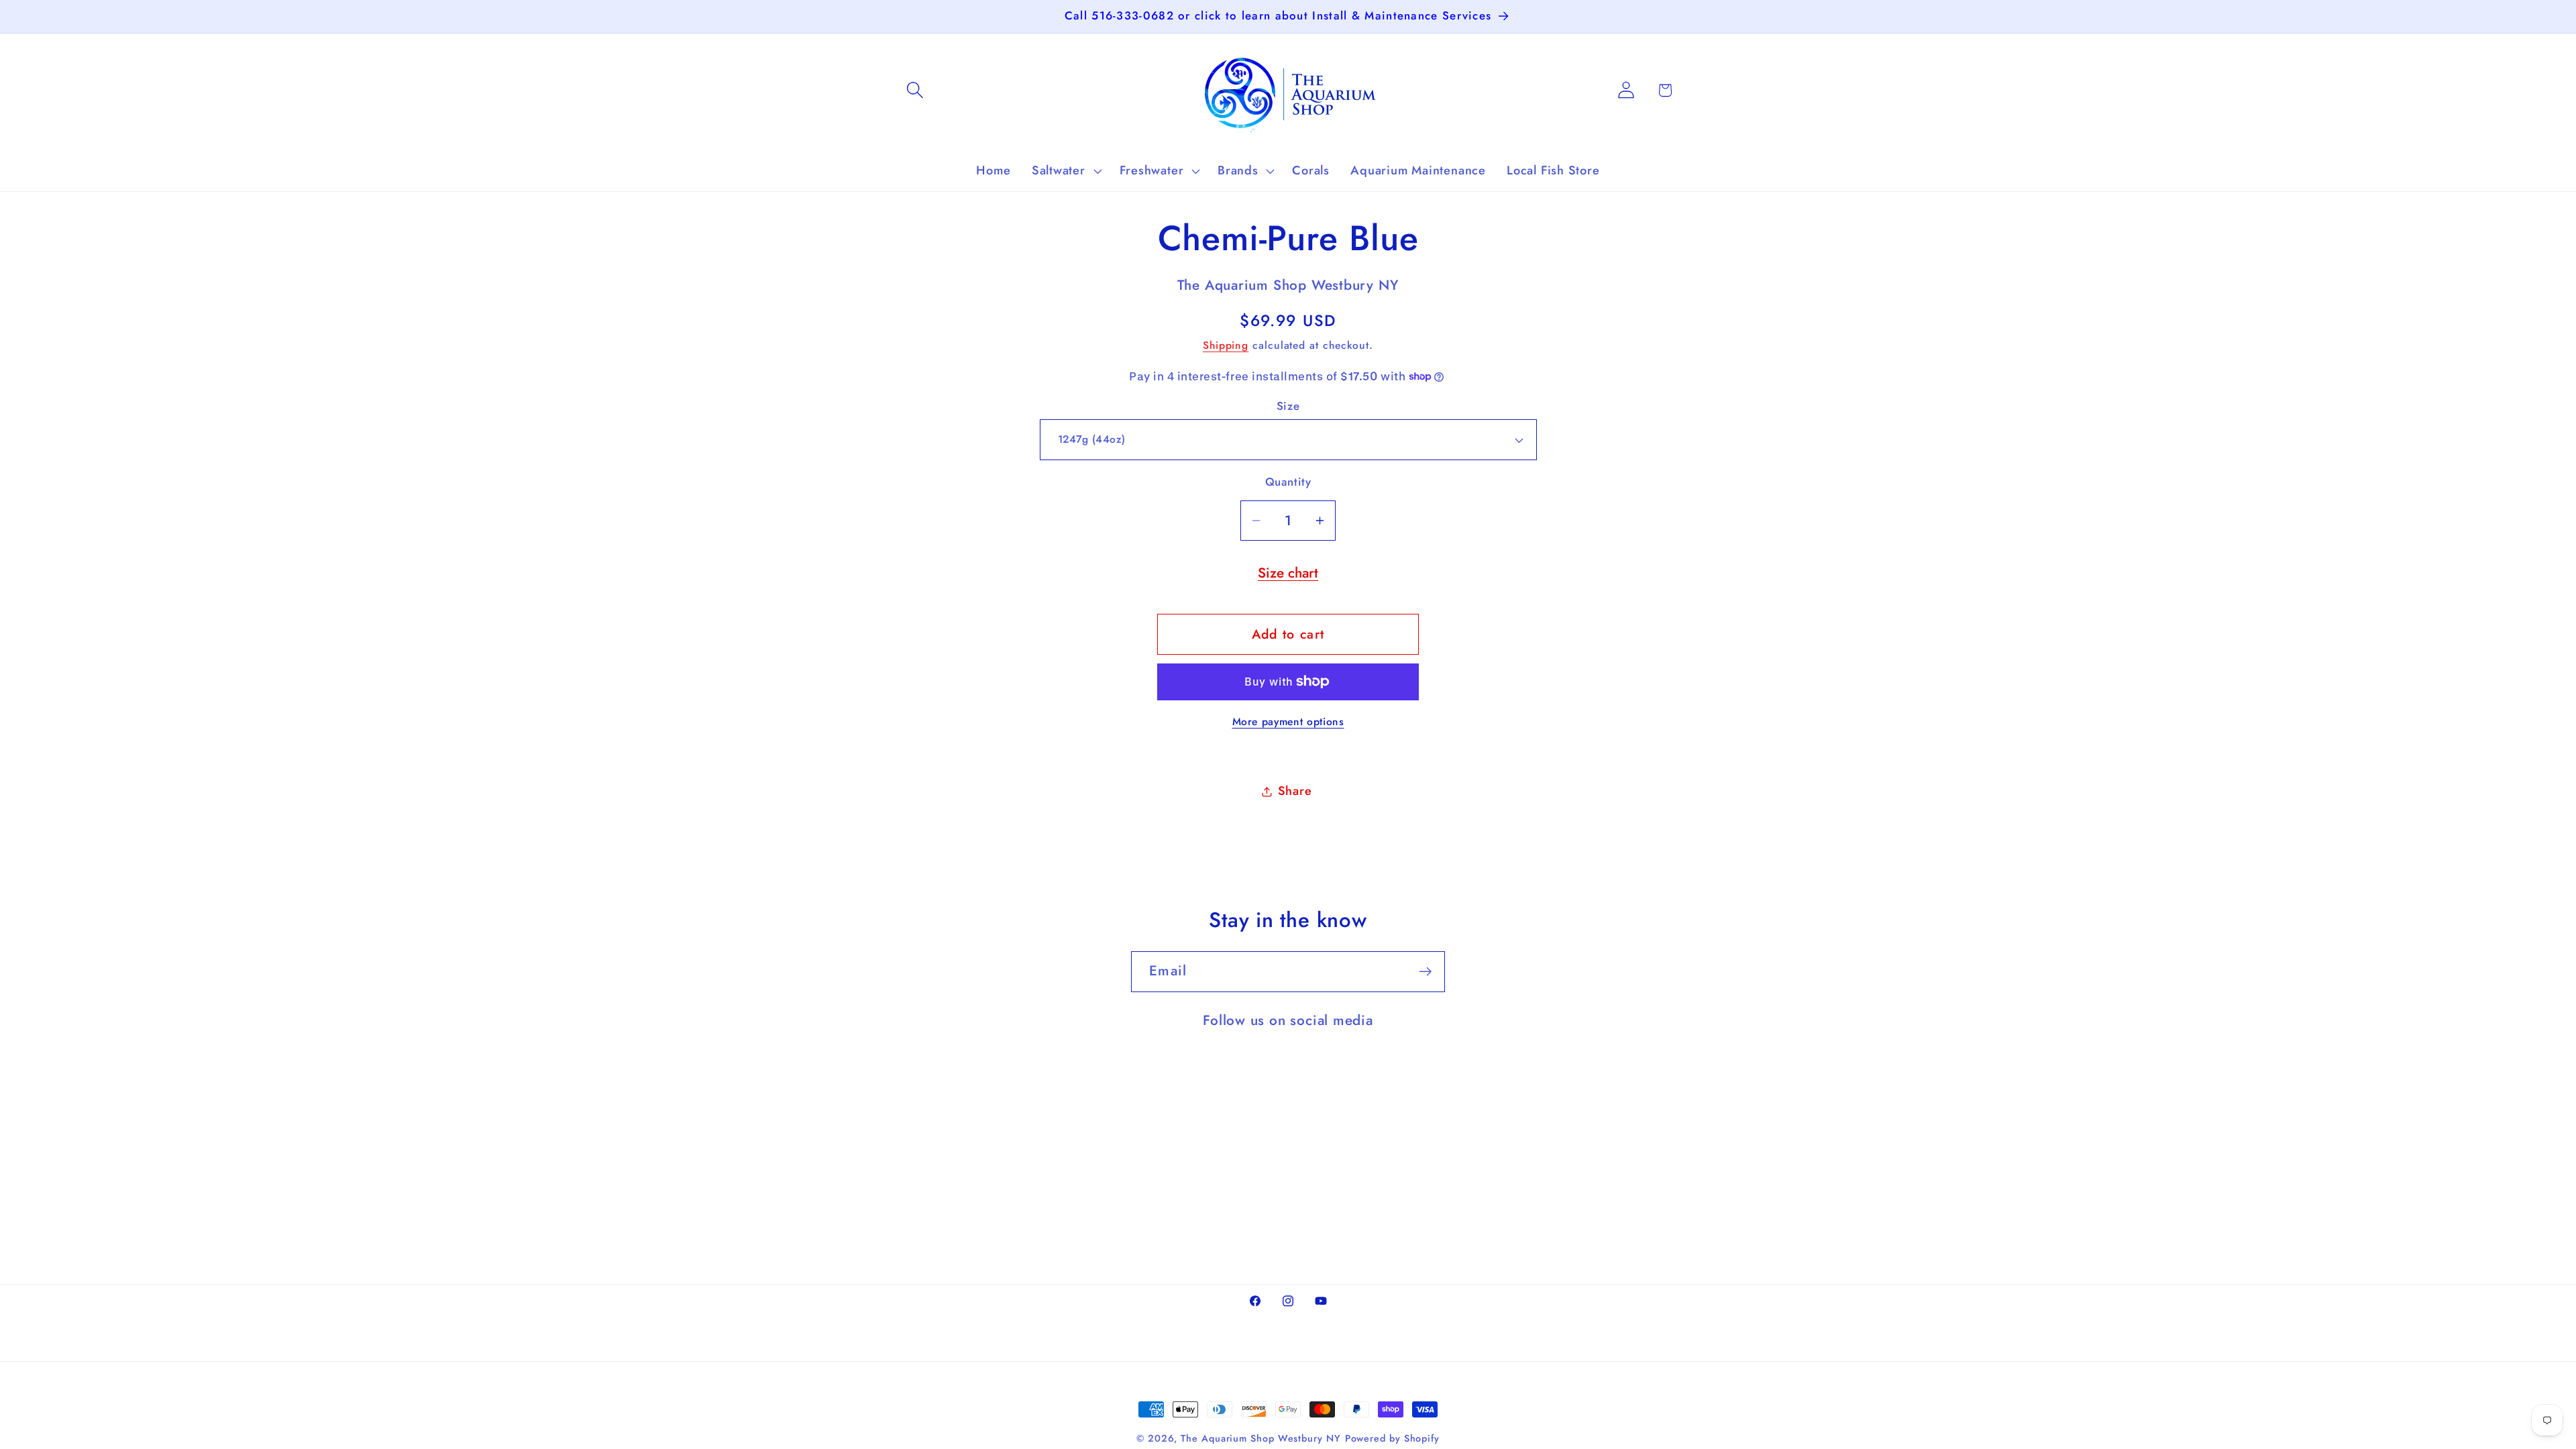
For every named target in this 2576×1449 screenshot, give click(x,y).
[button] (915, 90)
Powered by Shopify (1392, 1438)
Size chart (1288, 573)
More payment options (1288, 722)
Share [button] (1295, 791)
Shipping (1226, 345)
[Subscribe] (1425, 972)
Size (1288, 406)
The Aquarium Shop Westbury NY (1260, 1438)
